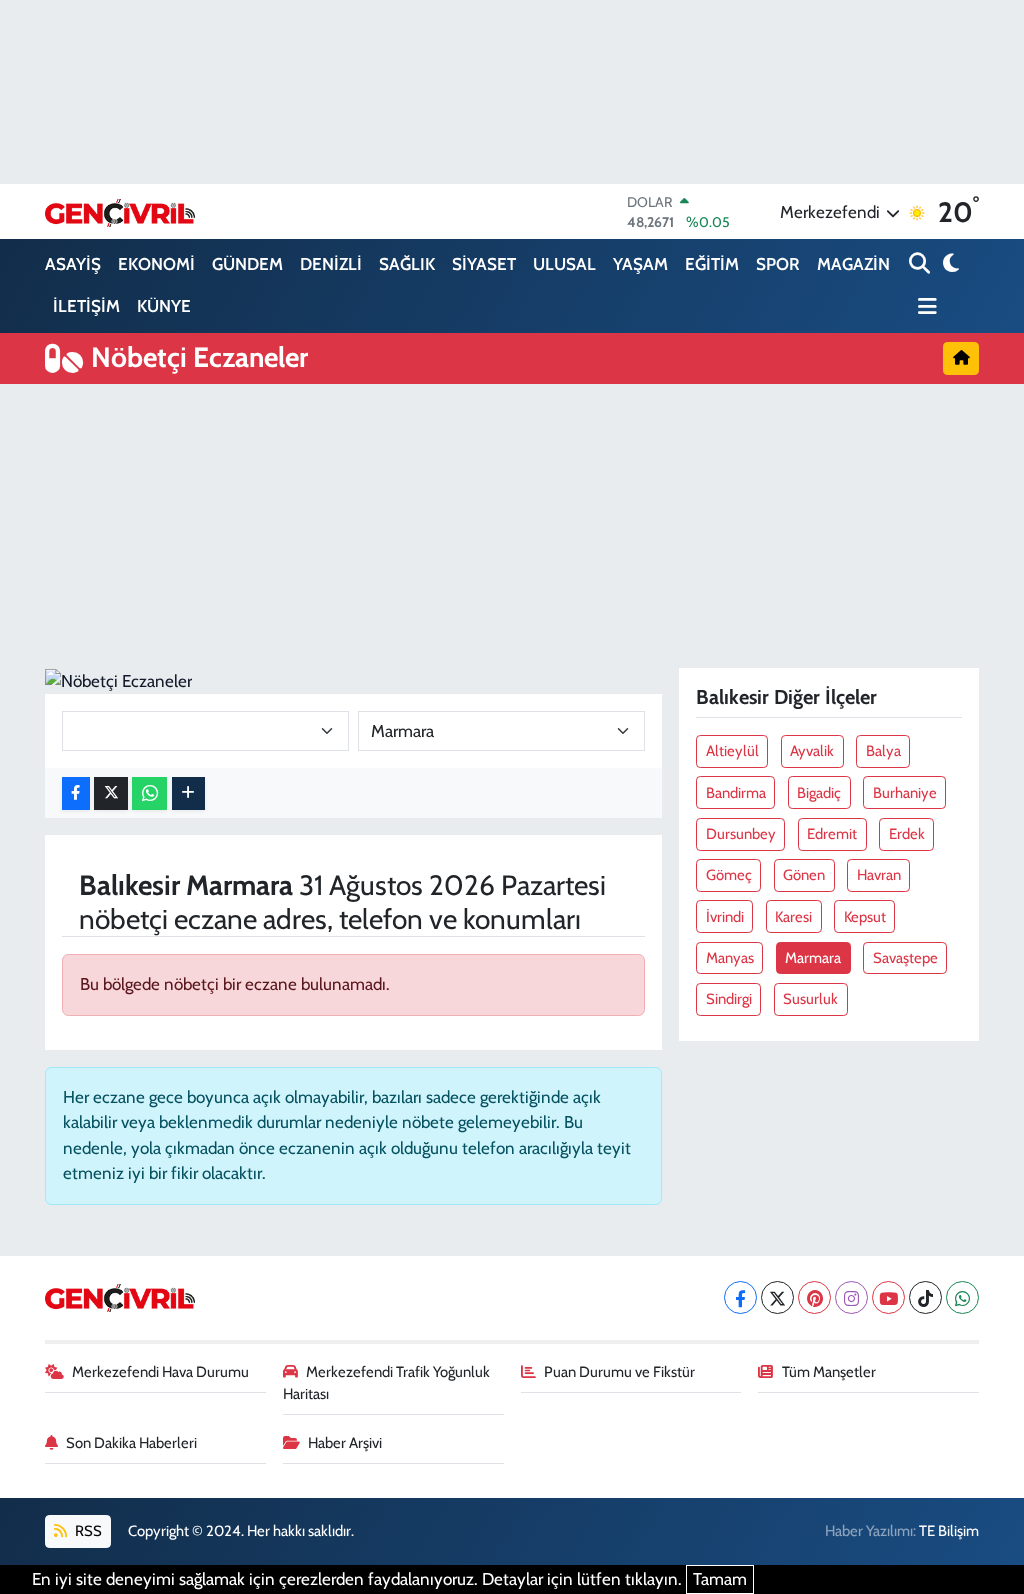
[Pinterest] (814, 1297)
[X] (777, 1297)
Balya (883, 751)
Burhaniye (905, 793)
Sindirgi (729, 999)
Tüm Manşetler (829, 1372)
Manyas (730, 958)
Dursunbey (741, 834)
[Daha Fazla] (188, 793)
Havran (879, 875)
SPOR (778, 264)
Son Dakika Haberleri (131, 1443)
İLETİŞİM (86, 306)
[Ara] (921, 264)
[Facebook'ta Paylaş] (76, 793)
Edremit (832, 834)
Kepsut (865, 917)
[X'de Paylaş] (111, 793)
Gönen (804, 875)
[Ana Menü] (923, 307)
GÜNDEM (247, 264)
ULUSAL (564, 264)
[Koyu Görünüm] (949, 264)
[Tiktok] (925, 1297)
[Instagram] (851, 1297)
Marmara (813, 958)
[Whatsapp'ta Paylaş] (149, 793)
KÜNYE (164, 306)
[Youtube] (888, 1297)
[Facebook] (740, 1297)
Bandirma (736, 793)
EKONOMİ (156, 264)
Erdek (907, 834)
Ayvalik (812, 751)
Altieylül (732, 751)
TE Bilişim (949, 1531)
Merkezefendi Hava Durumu (160, 1372)
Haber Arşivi (345, 1443)
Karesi (793, 917)
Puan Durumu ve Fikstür (619, 1372)
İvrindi (725, 917)
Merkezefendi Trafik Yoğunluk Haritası (387, 1383)
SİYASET (484, 264)
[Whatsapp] (962, 1297)
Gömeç (729, 875)
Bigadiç (819, 793)
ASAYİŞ (73, 264)
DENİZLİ (331, 264)
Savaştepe (905, 958)
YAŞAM (640, 264)
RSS (87, 1531)
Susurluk (810, 999)
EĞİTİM (712, 264)
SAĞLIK (407, 264)
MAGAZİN (853, 264)
